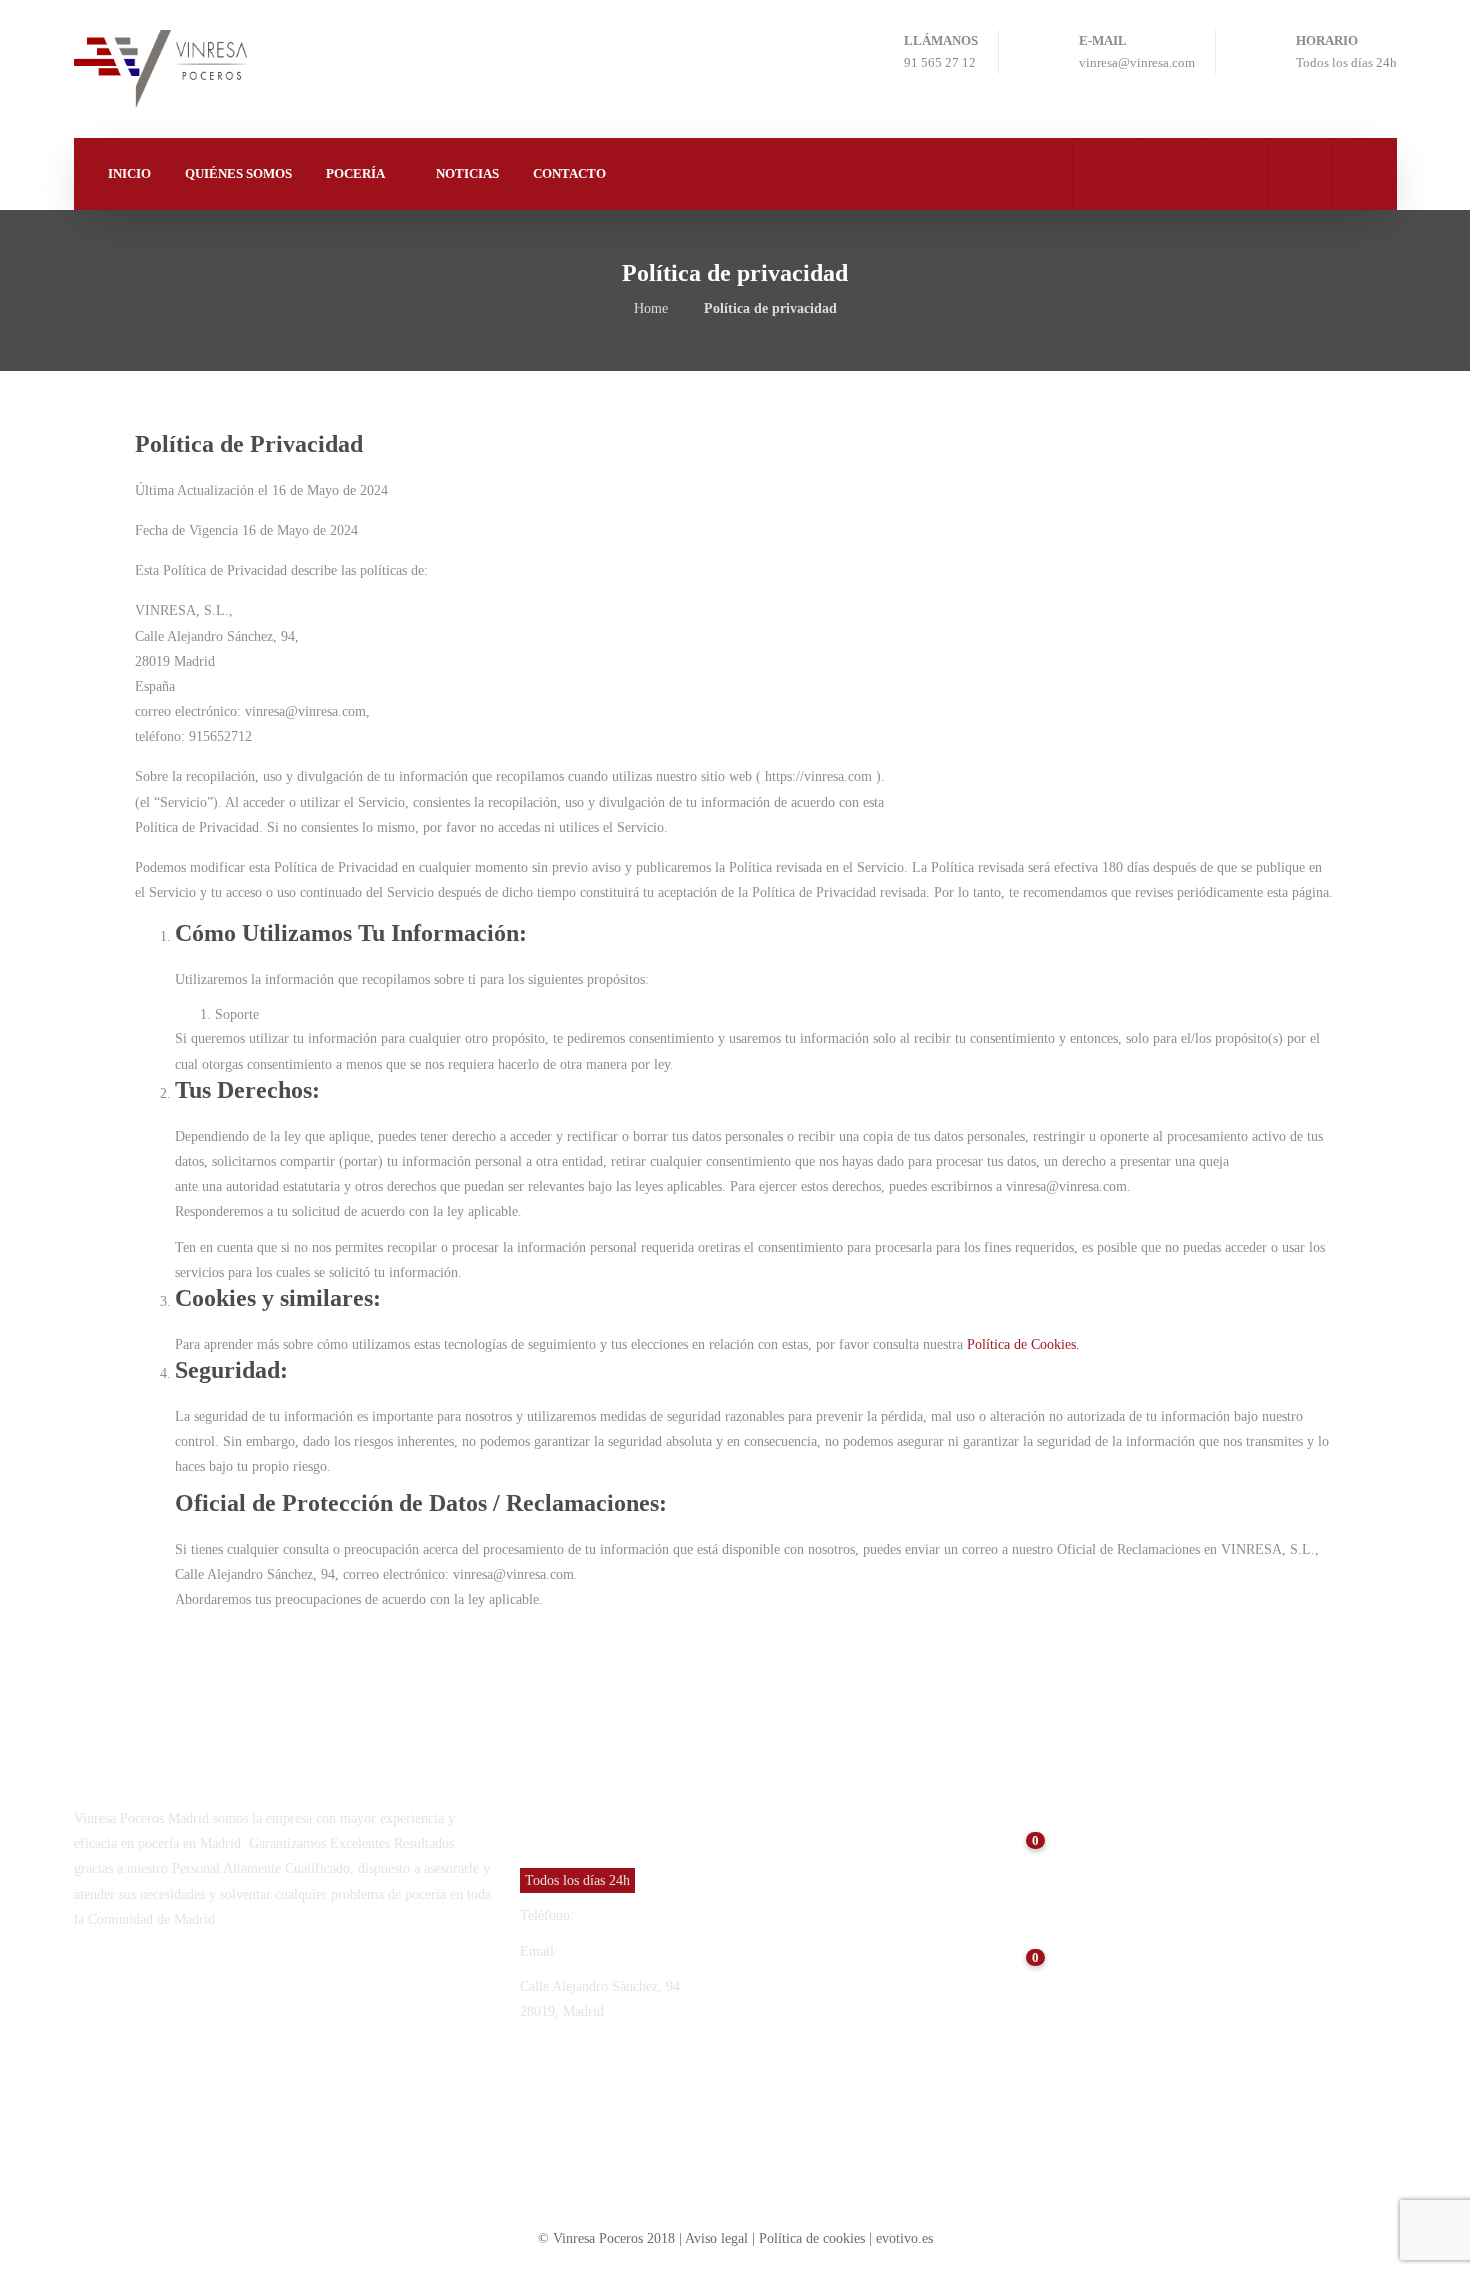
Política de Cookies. (1021, 1344)
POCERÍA (355, 173)
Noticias (1095, 1841)
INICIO (129, 173)
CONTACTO (569, 173)
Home (651, 308)
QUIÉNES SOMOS (238, 173)
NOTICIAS (467, 173)
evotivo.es (904, 2238)
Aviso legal (718, 2238)
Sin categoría (1019, 2075)
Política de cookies (812, 2238)
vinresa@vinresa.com (622, 1951)
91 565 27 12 (615, 1915)
